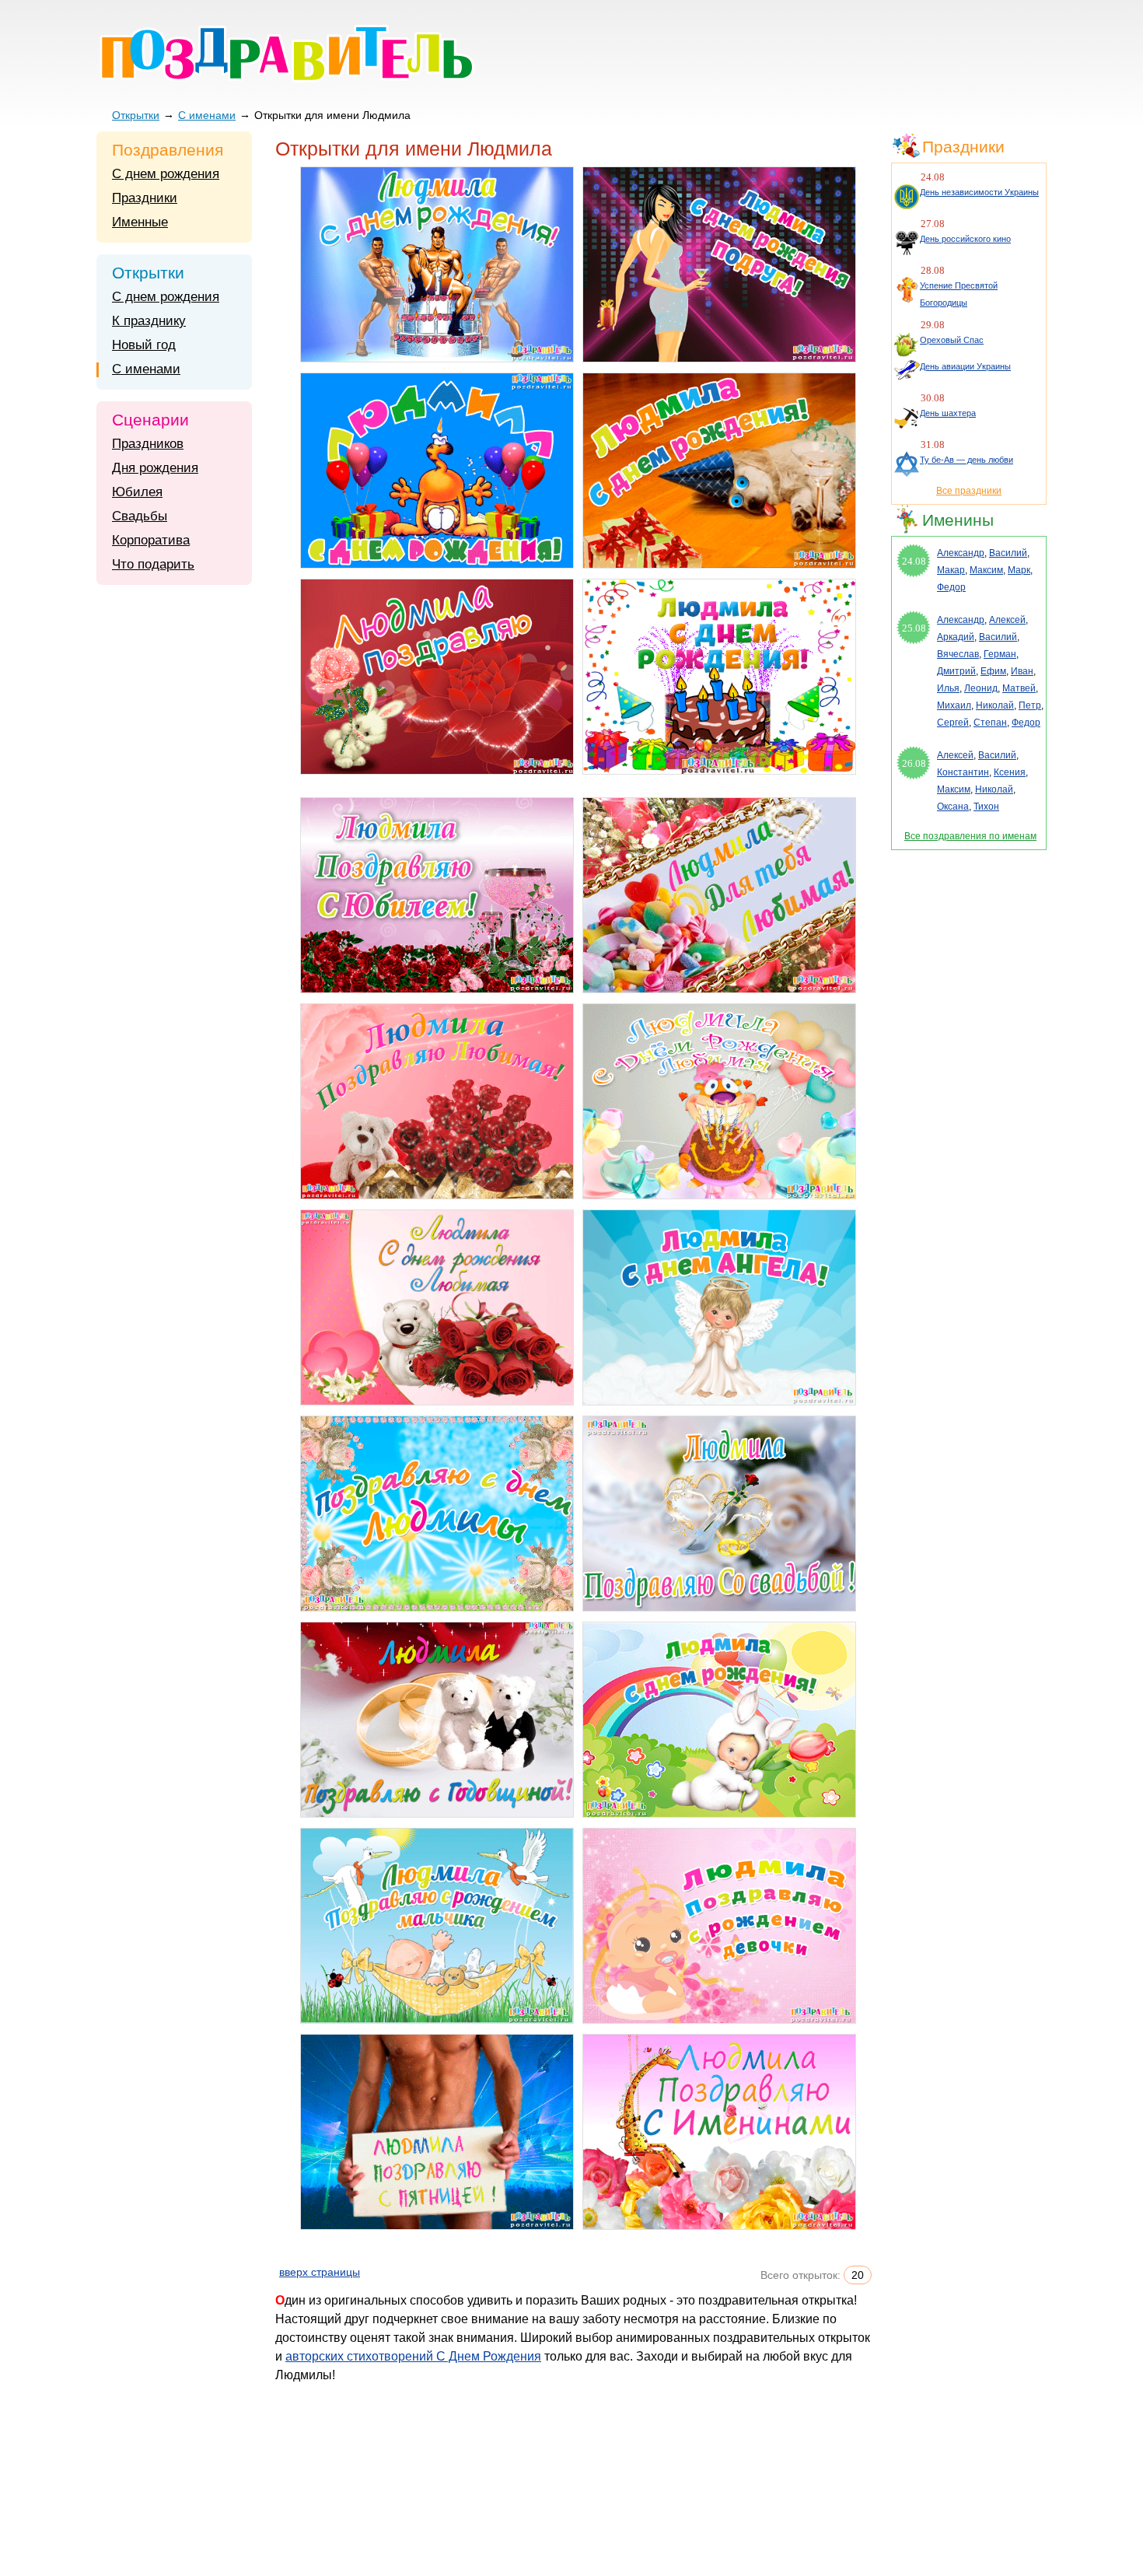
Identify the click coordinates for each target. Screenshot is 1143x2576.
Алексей (1007, 620)
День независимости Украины (979, 192)
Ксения (1010, 772)
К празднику (149, 321)
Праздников (148, 444)
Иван (1022, 671)
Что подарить (153, 564)
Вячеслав (958, 654)
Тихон (986, 807)
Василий (1008, 553)
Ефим (993, 671)
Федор (951, 587)
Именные (140, 222)
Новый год (144, 345)
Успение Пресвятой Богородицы (959, 294)
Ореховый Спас (952, 340)
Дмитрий (956, 671)
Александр (961, 553)
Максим (986, 570)
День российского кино (965, 239)
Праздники (145, 198)
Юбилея (137, 492)
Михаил (954, 705)
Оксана (953, 807)
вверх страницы (320, 2272)
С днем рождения (166, 174)
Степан (990, 723)
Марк (1019, 570)
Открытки (136, 115)
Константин (963, 772)
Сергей (953, 723)
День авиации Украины (965, 366)
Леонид (981, 688)
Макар (951, 570)
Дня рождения (155, 468)
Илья (948, 688)
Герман (1000, 654)
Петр (1030, 705)
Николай (995, 705)
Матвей (1019, 688)
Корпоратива (151, 540)
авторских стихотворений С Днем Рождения (413, 2356)
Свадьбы (140, 516)
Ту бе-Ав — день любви (966, 460)
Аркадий (956, 637)
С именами (207, 115)
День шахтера (948, 413)
